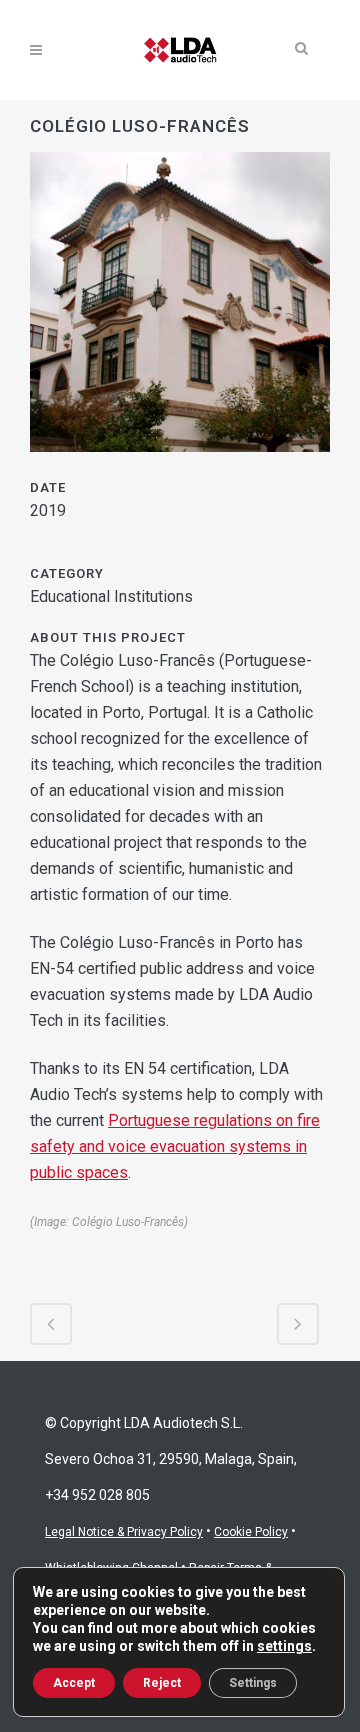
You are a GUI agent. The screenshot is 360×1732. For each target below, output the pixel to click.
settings (284, 1646)
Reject (162, 1683)
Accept (74, 1683)
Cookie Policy (251, 1532)
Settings (253, 1683)
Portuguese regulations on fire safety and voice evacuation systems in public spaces (175, 1146)
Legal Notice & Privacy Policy (124, 1532)
